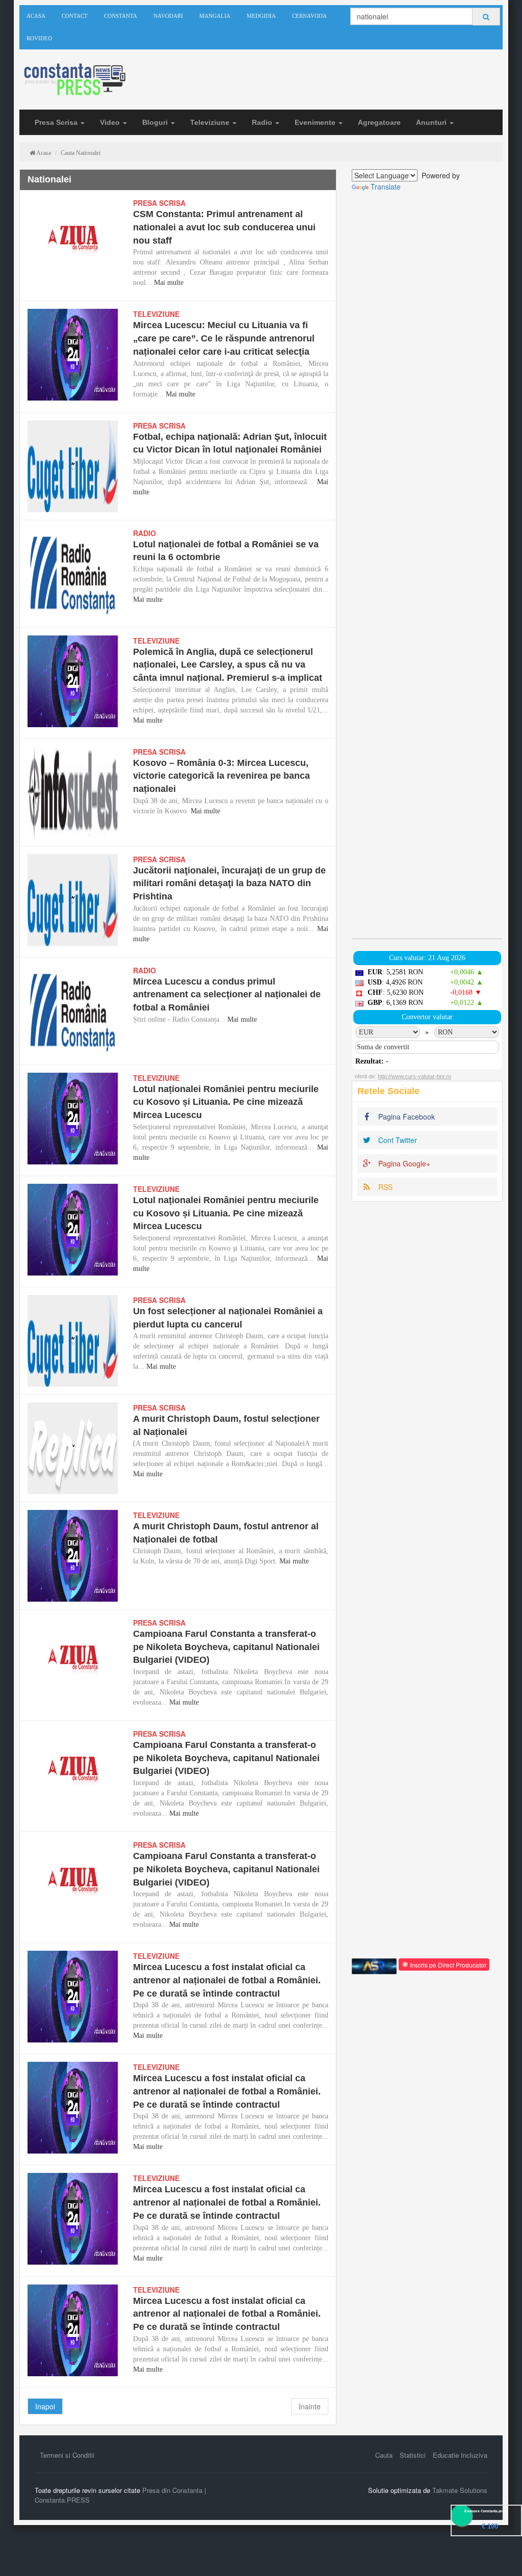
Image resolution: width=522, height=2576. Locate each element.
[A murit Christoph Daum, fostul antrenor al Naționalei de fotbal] (73, 1556)
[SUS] (501, 2555)
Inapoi (45, 2406)
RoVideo (39, 38)
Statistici (413, 2455)
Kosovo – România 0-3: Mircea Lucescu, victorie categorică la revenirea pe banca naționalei (221, 776)
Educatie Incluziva (460, 2455)
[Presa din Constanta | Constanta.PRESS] (74, 80)
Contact (75, 16)
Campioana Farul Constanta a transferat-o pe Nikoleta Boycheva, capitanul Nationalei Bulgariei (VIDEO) (226, 1647)
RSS (384, 1187)
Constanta (121, 16)
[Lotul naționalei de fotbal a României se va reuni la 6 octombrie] (73, 574)
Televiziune (211, 122)
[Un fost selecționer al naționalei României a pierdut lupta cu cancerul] (73, 1341)
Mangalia (215, 16)
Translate (386, 187)
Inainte (310, 2406)
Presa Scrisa (57, 122)
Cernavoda (309, 16)
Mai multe (169, 283)
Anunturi (432, 122)
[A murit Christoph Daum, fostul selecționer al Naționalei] (73, 1448)
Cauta (384, 2455)
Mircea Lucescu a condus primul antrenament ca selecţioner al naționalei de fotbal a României (227, 994)
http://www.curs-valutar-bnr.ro (414, 1076)
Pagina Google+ (403, 1163)
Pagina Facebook (406, 1117)
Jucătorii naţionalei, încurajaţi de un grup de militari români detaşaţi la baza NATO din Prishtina (229, 883)
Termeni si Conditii (67, 2455)
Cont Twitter (397, 1140)
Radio (263, 122)
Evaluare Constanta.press (486, 2511)
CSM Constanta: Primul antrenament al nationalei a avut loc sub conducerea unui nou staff (224, 227)
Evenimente (316, 122)
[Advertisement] (427, 565)
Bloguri (156, 122)
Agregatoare (379, 122)
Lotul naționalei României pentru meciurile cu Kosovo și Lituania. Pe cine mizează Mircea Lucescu (226, 1102)
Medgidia (261, 16)
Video (111, 122)
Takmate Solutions (460, 2490)
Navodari (168, 16)
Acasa (36, 16)
